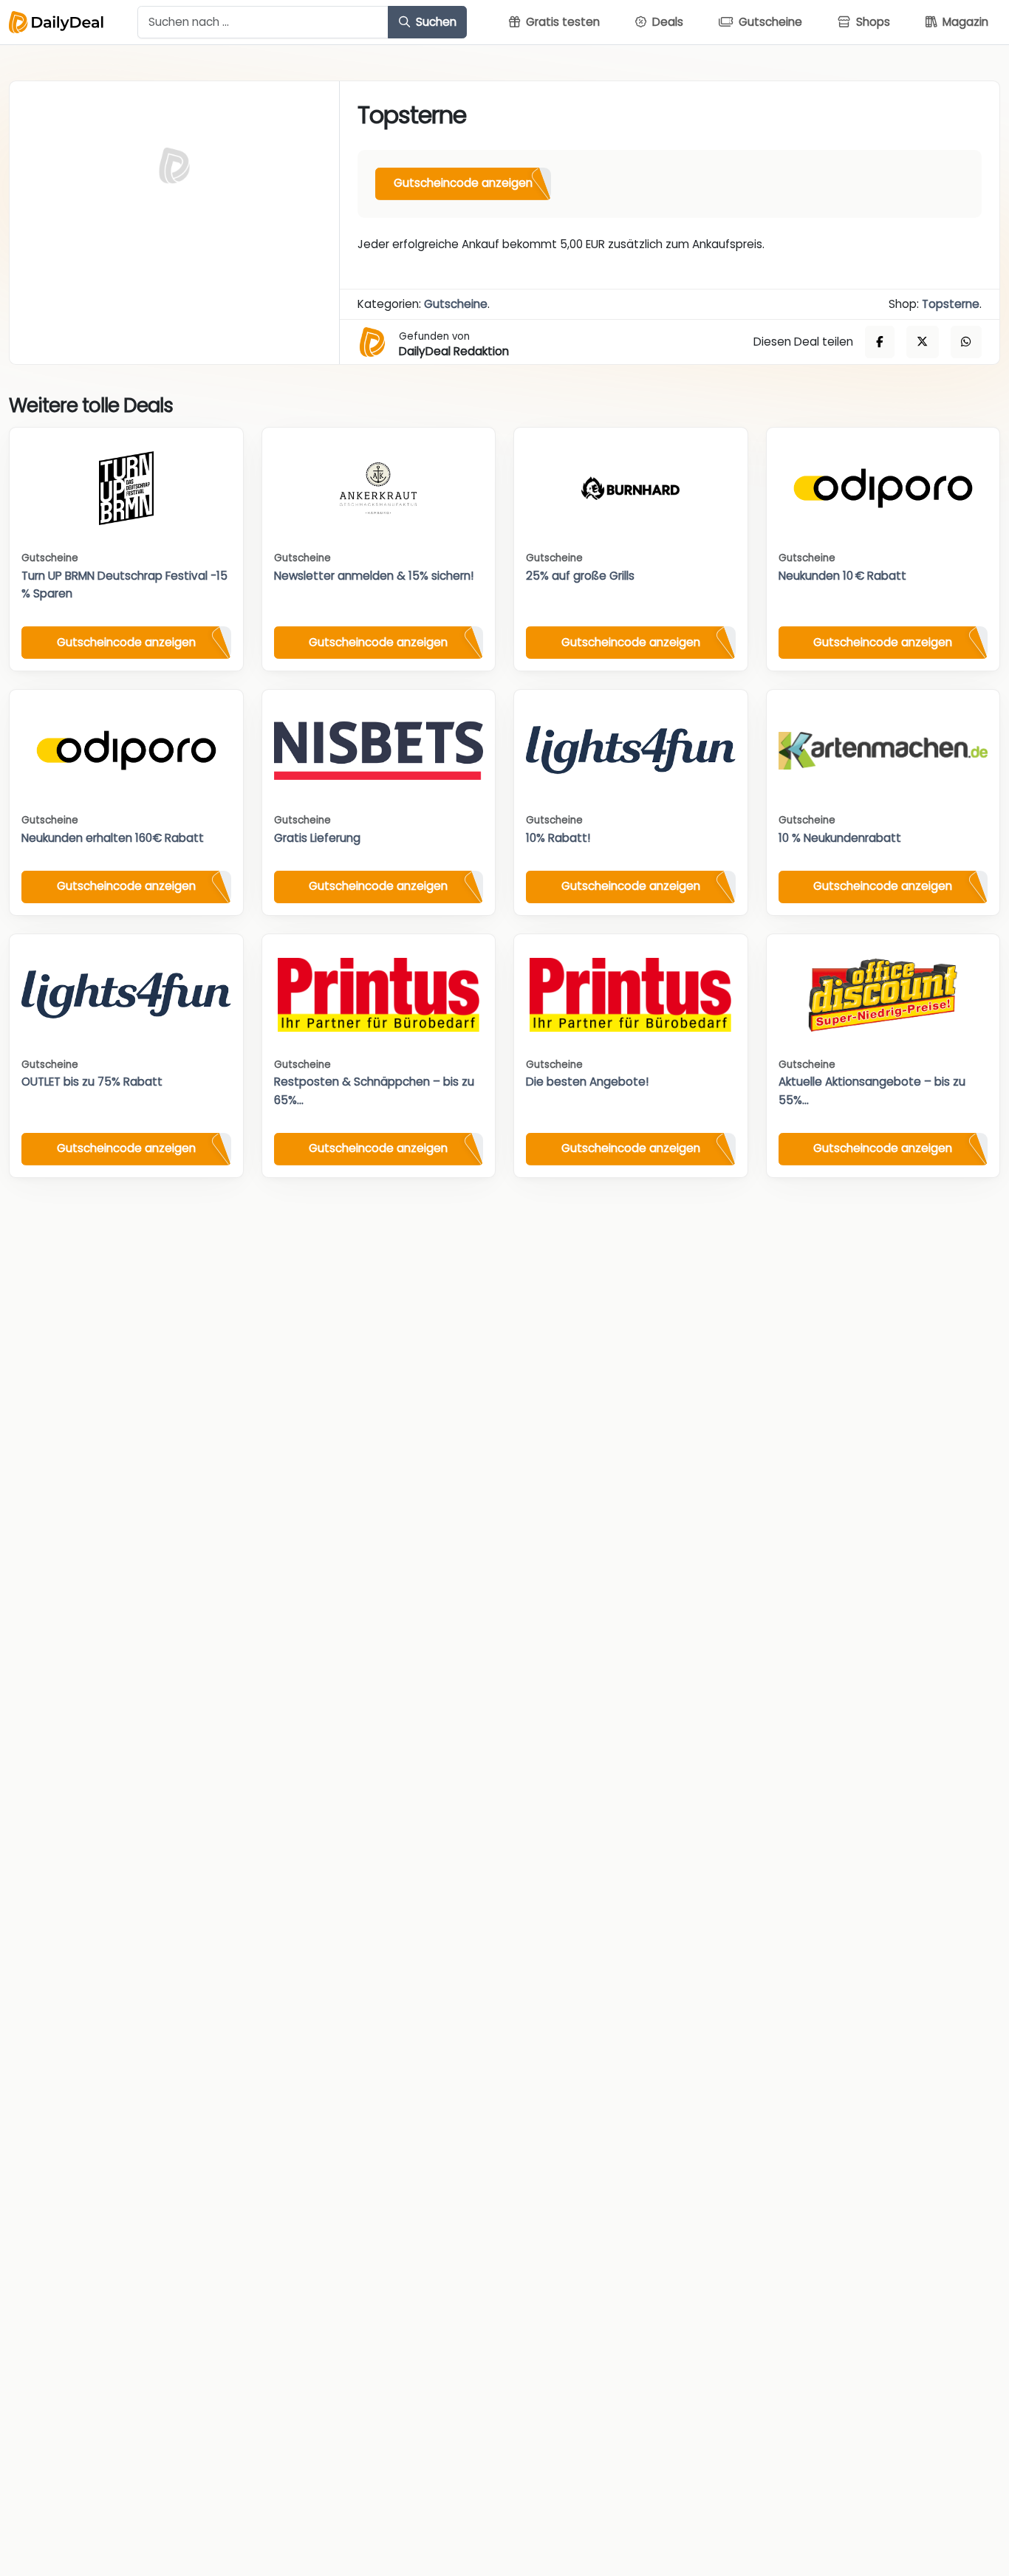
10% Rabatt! (558, 838)
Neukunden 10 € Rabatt (842, 576)
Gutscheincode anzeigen (463, 183)
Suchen (435, 22)
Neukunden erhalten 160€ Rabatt (113, 838)
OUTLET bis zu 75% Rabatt (92, 1082)
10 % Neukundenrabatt (840, 838)
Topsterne (951, 304)
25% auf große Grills (580, 576)
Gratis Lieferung (317, 838)
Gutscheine (456, 304)
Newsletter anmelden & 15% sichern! (374, 576)
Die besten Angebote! (587, 1082)
